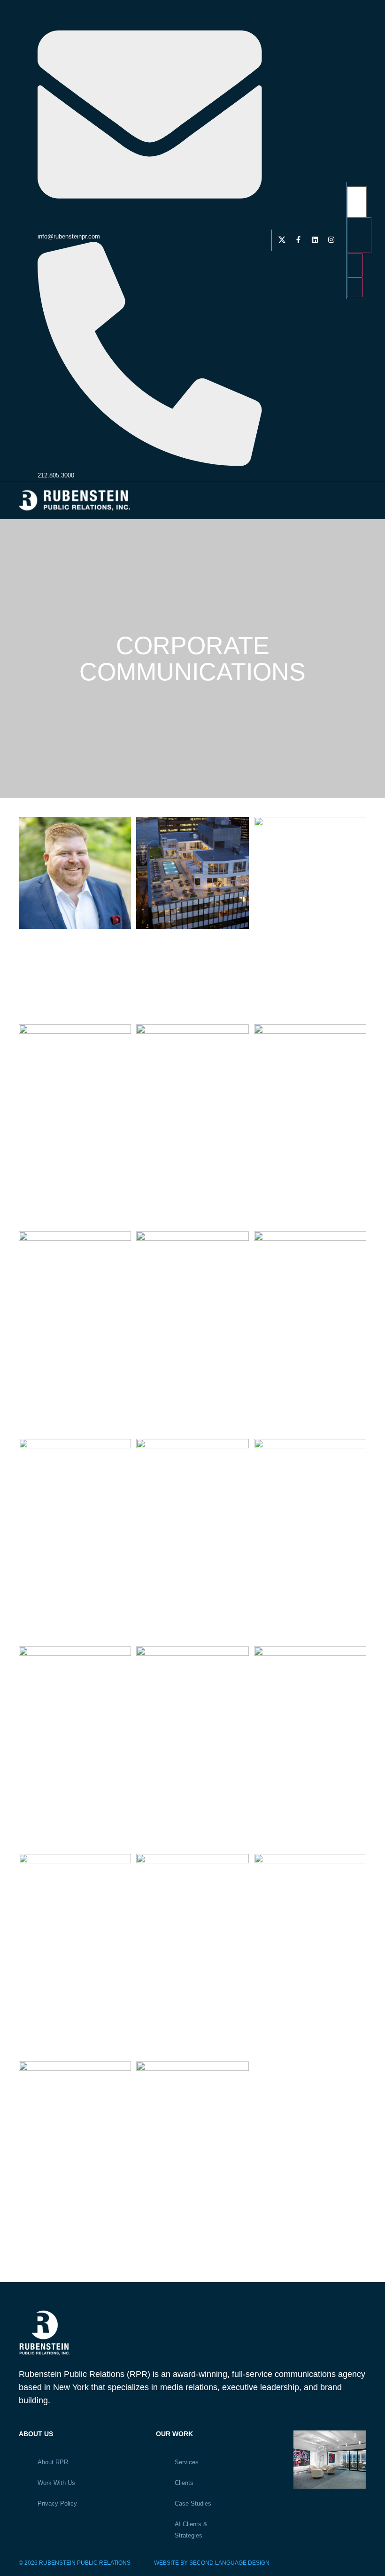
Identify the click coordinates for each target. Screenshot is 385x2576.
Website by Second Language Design (212, 2563)
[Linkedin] (315, 239)
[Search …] (357, 202)
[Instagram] (331, 239)
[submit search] (359, 235)
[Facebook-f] (299, 239)
